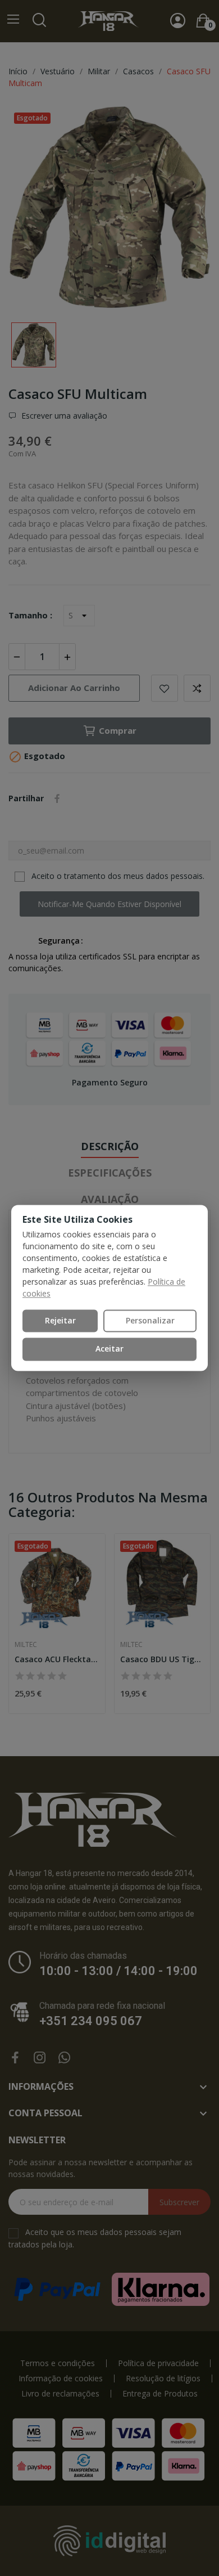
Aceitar (109, 1349)
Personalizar (150, 1320)
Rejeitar (60, 1320)
